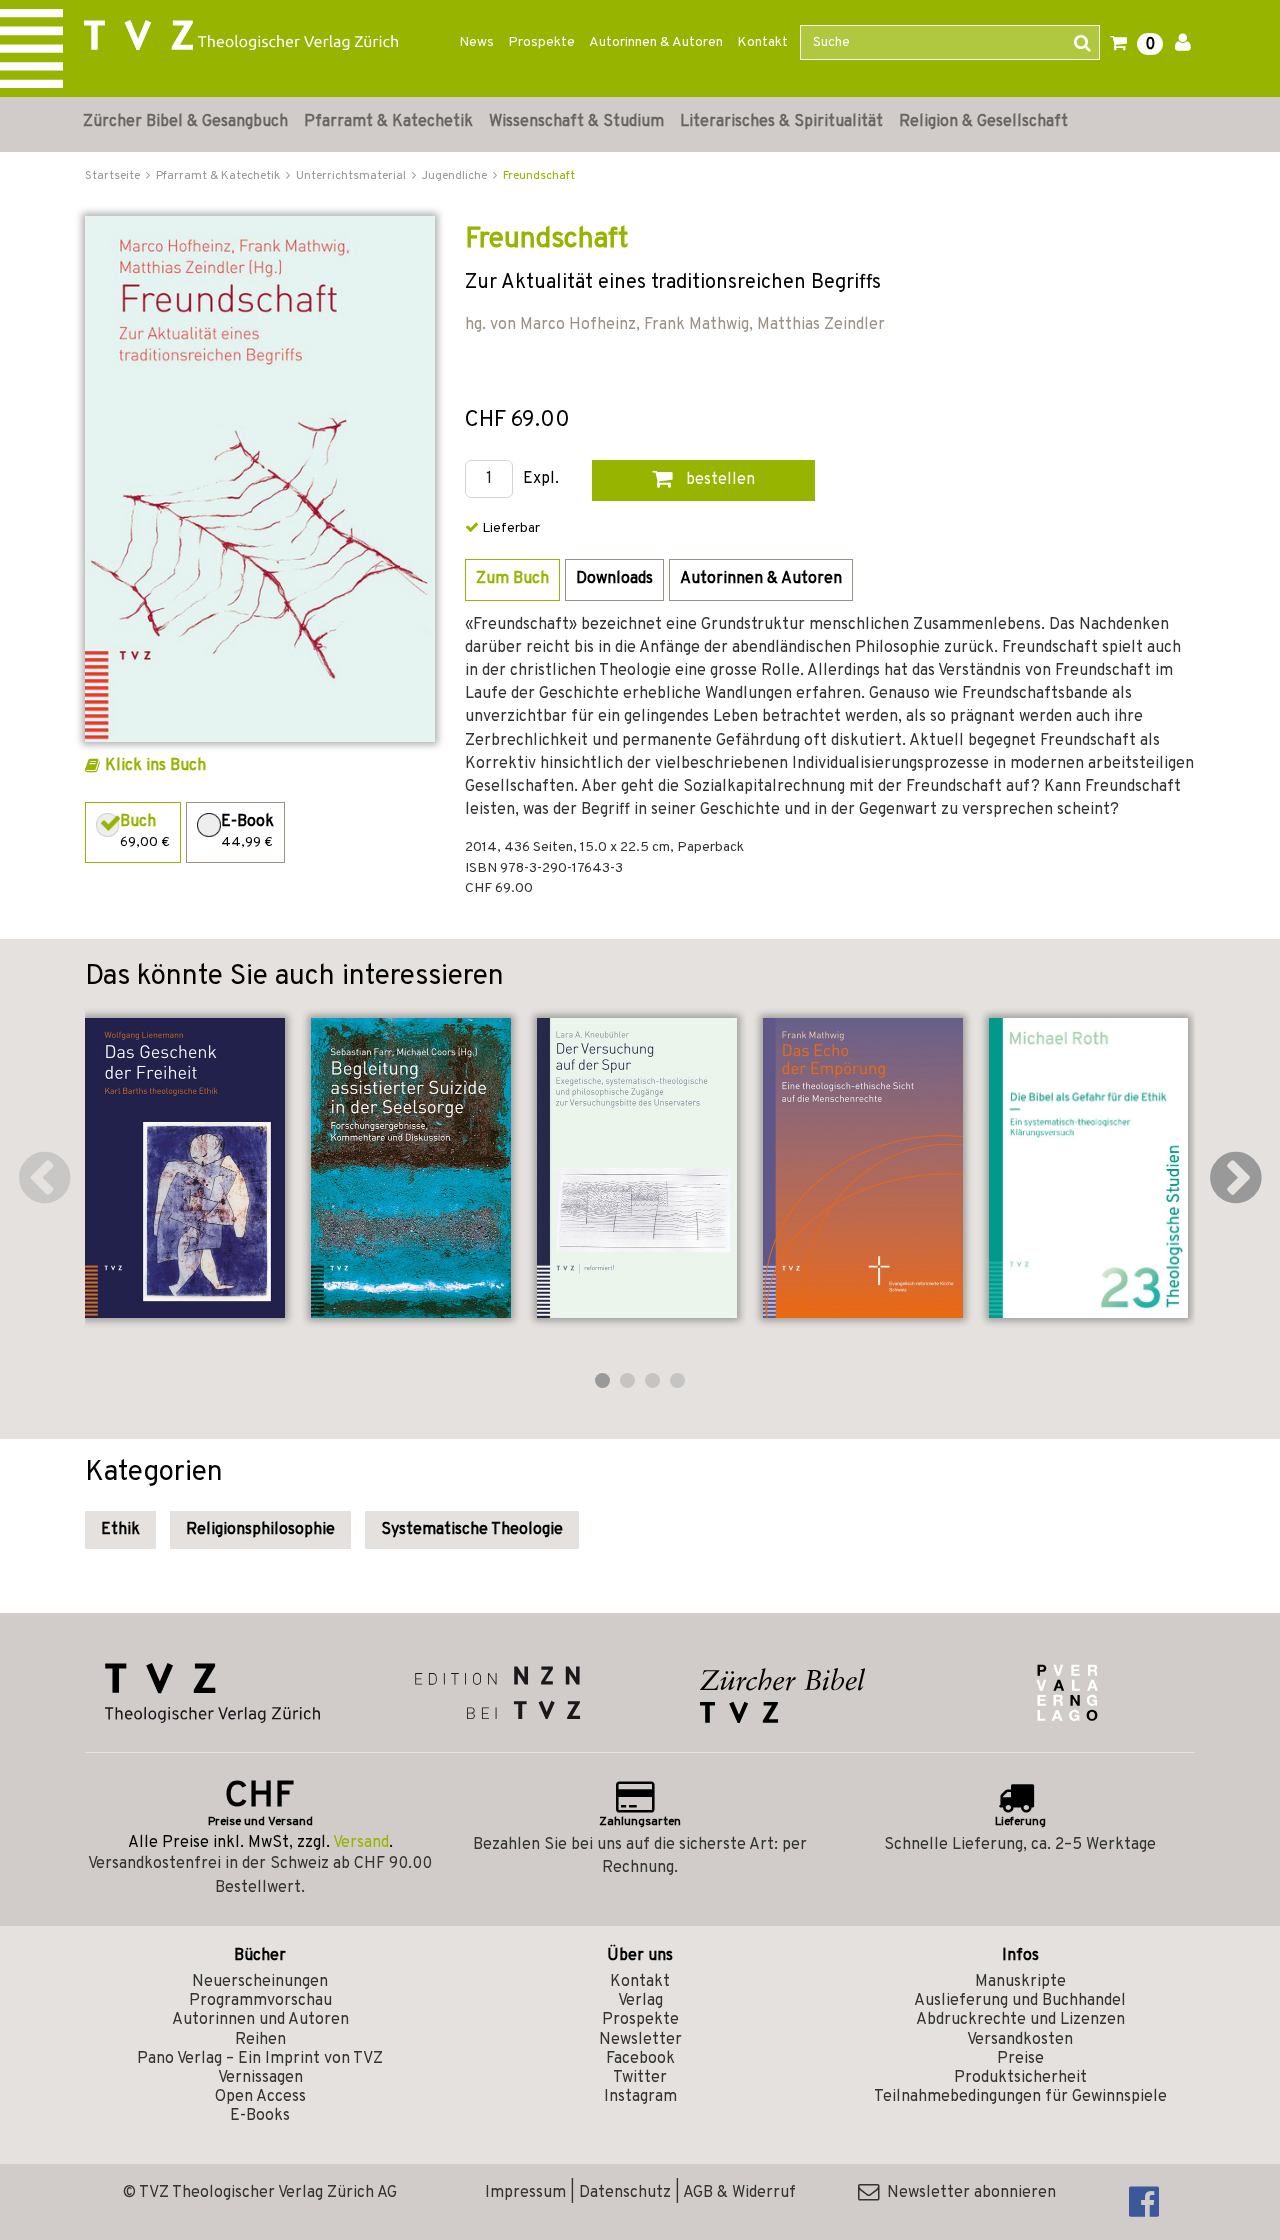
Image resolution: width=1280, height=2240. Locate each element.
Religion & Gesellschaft (983, 122)
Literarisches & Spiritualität (781, 122)
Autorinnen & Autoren (656, 42)
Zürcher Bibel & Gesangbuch (185, 122)
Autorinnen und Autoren (260, 2020)
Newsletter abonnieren (967, 2193)
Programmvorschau (260, 2001)
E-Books (260, 2116)
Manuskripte (1020, 1982)
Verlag (640, 2001)
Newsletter (640, 2040)
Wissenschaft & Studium (576, 122)
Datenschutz (625, 2193)
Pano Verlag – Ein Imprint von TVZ (260, 2059)
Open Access (260, 2097)
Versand (361, 1843)
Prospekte (541, 42)
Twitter (640, 2078)
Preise (1020, 2059)
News (476, 42)
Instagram (640, 2097)
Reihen (260, 2040)
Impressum (525, 2193)
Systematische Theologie (472, 1530)
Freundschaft (539, 176)
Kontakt (762, 42)
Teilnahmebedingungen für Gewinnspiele (1020, 2097)
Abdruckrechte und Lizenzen (1020, 2020)
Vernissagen (260, 2078)
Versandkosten (1020, 2040)
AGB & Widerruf (739, 2193)
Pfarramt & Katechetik (388, 122)
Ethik (120, 1530)
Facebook (640, 2059)
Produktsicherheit (1020, 2078)
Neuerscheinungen (260, 1982)
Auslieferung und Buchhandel (1020, 2001)
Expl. (541, 479)
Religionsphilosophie (260, 1530)
